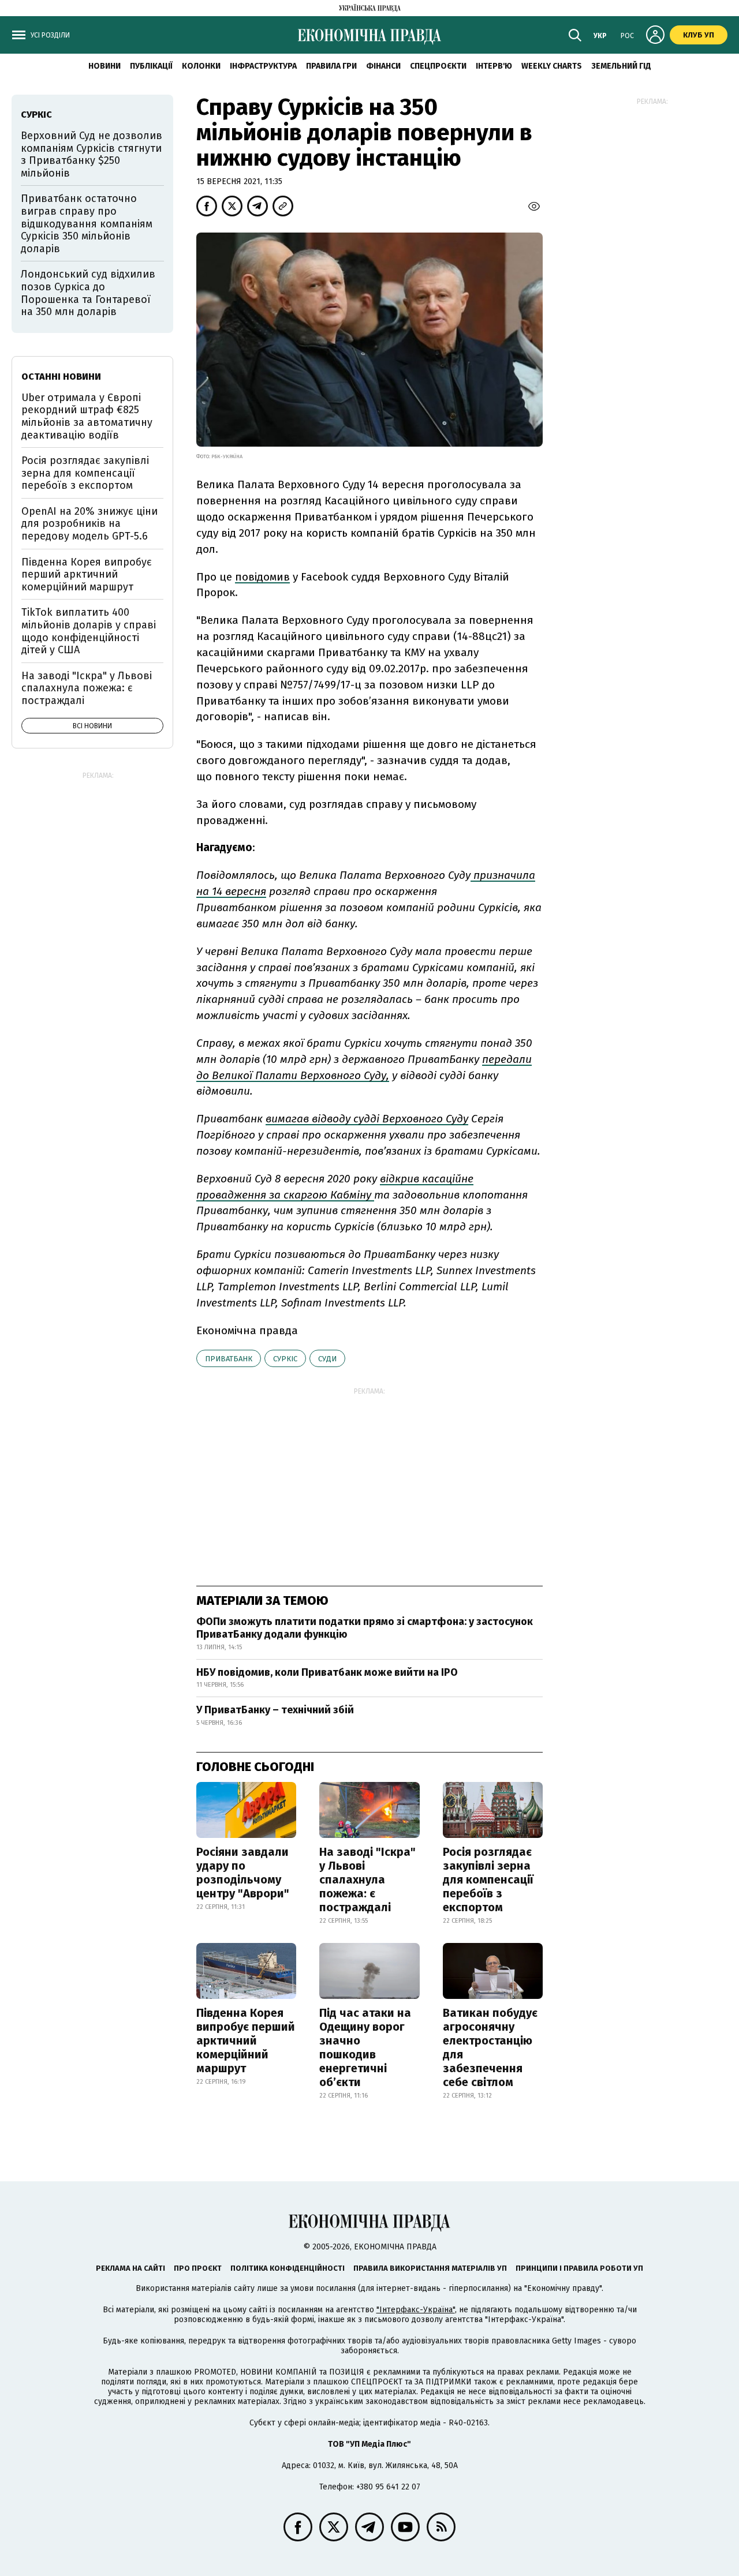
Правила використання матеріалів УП (430, 2268)
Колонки (201, 66)
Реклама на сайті (130, 2268)
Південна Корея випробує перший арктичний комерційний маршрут (246, 2040)
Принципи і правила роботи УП (579, 2268)
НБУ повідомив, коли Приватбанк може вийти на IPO (327, 1672)
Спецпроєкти (438, 66)
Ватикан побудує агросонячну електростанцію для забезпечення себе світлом (490, 2047)
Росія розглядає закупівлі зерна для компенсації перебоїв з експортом (488, 1879)
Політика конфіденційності (288, 2268)
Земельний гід (621, 66)
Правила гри (331, 66)
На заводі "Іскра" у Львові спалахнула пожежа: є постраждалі (367, 1879)
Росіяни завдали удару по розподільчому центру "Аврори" (243, 1873)
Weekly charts (552, 66)
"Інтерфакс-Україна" (416, 2310)
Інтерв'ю (494, 66)
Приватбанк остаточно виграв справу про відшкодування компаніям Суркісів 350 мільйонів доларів (87, 223)
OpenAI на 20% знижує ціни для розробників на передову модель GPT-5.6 (89, 524)
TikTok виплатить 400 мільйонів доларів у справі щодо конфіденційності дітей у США (89, 631)
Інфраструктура (263, 66)
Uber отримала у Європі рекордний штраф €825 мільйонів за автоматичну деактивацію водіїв (87, 416)
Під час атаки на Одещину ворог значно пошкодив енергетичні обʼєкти (365, 2047)
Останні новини (61, 377)
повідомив (262, 577)
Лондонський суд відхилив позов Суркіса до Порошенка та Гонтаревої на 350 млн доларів (88, 293)
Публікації (151, 66)
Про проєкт (198, 2268)
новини (104, 66)
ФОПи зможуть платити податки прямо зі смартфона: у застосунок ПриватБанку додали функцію (365, 1628)
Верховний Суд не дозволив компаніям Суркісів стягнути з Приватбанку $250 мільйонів (92, 154)
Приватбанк (229, 1359)
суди (327, 1359)
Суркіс (285, 1359)
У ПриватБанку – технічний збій (275, 1710)
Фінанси (383, 66)
